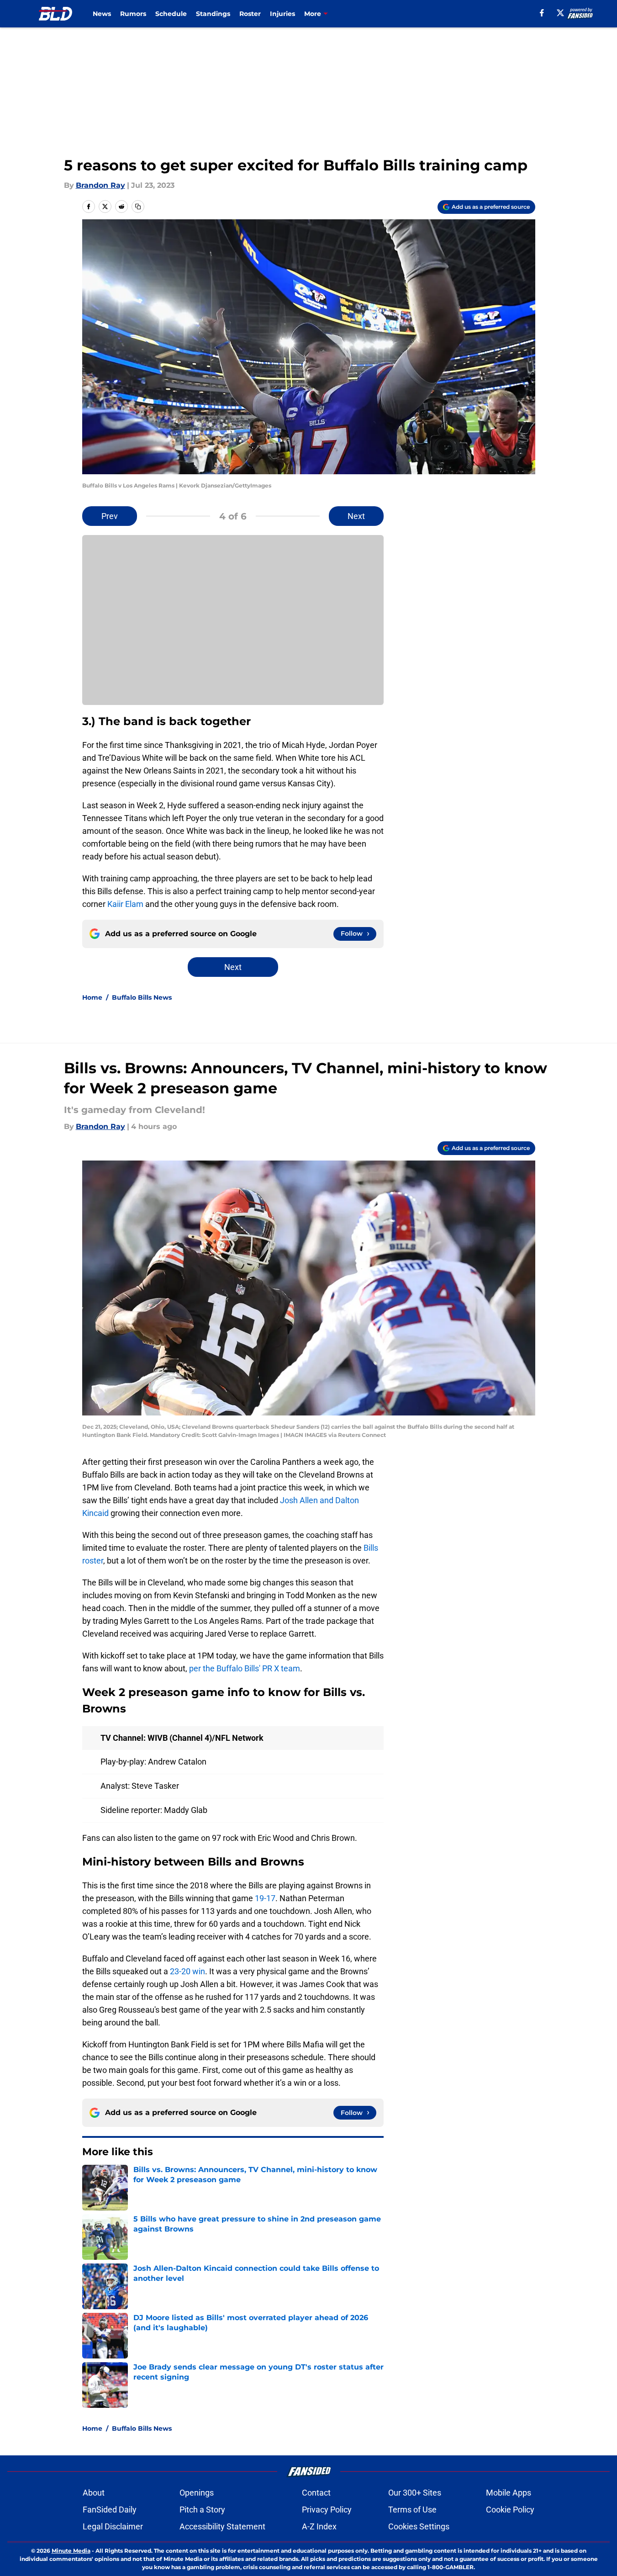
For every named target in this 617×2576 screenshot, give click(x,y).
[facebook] (542, 13)
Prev (110, 516)
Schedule (171, 14)
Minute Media (71, 2551)
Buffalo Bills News (142, 997)
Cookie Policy (510, 2510)
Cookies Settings (419, 2526)
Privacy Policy (327, 2510)
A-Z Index (319, 2526)
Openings (197, 2493)
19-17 (265, 1898)
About (94, 2493)
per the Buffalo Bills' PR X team (245, 1668)
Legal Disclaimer (113, 2526)
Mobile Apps (509, 2493)
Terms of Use (412, 2510)
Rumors (133, 14)
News (102, 14)
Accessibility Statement (222, 2526)
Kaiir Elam (125, 904)
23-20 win (187, 1971)
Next (356, 516)
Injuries (282, 14)
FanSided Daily (110, 2510)
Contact (316, 2493)
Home (92, 997)
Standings (213, 14)
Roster (250, 14)
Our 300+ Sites (415, 2493)
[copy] (138, 207)
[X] (560, 13)
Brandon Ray (100, 185)
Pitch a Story (202, 2510)
